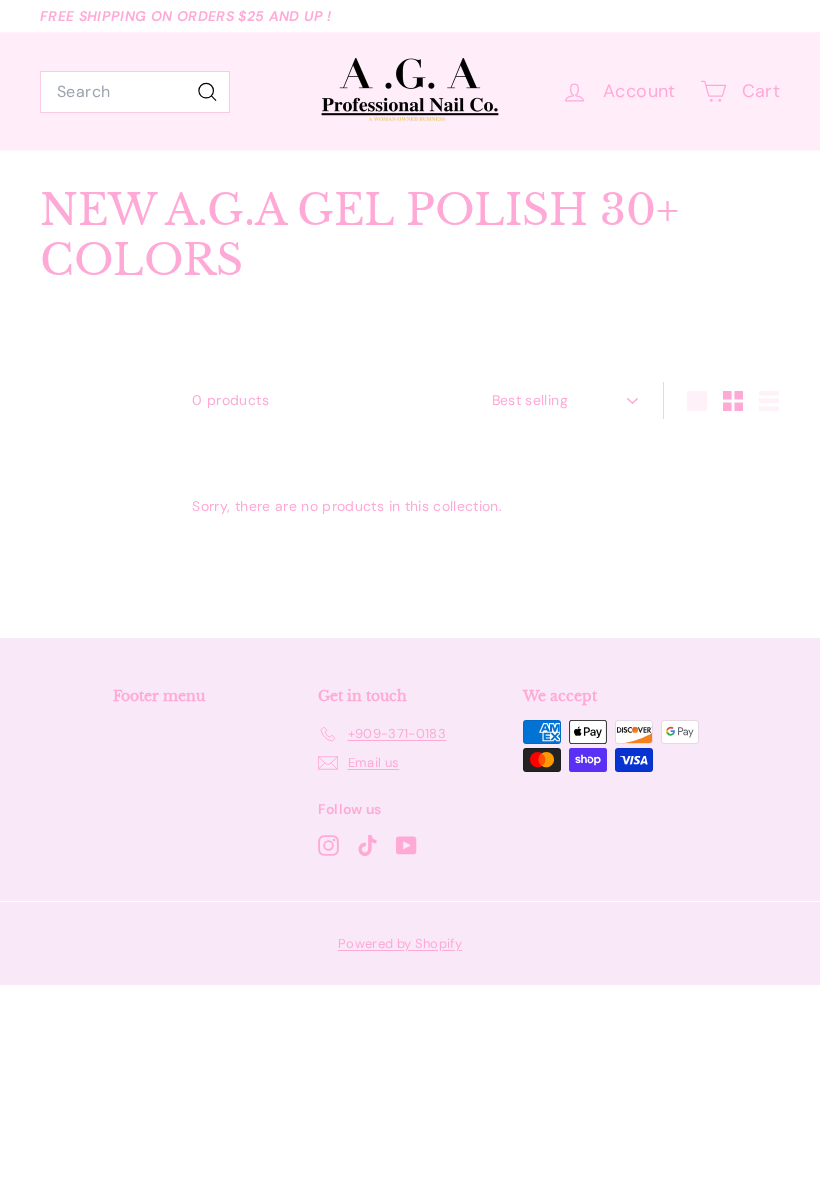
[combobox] (135, 92)
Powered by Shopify (400, 943)
